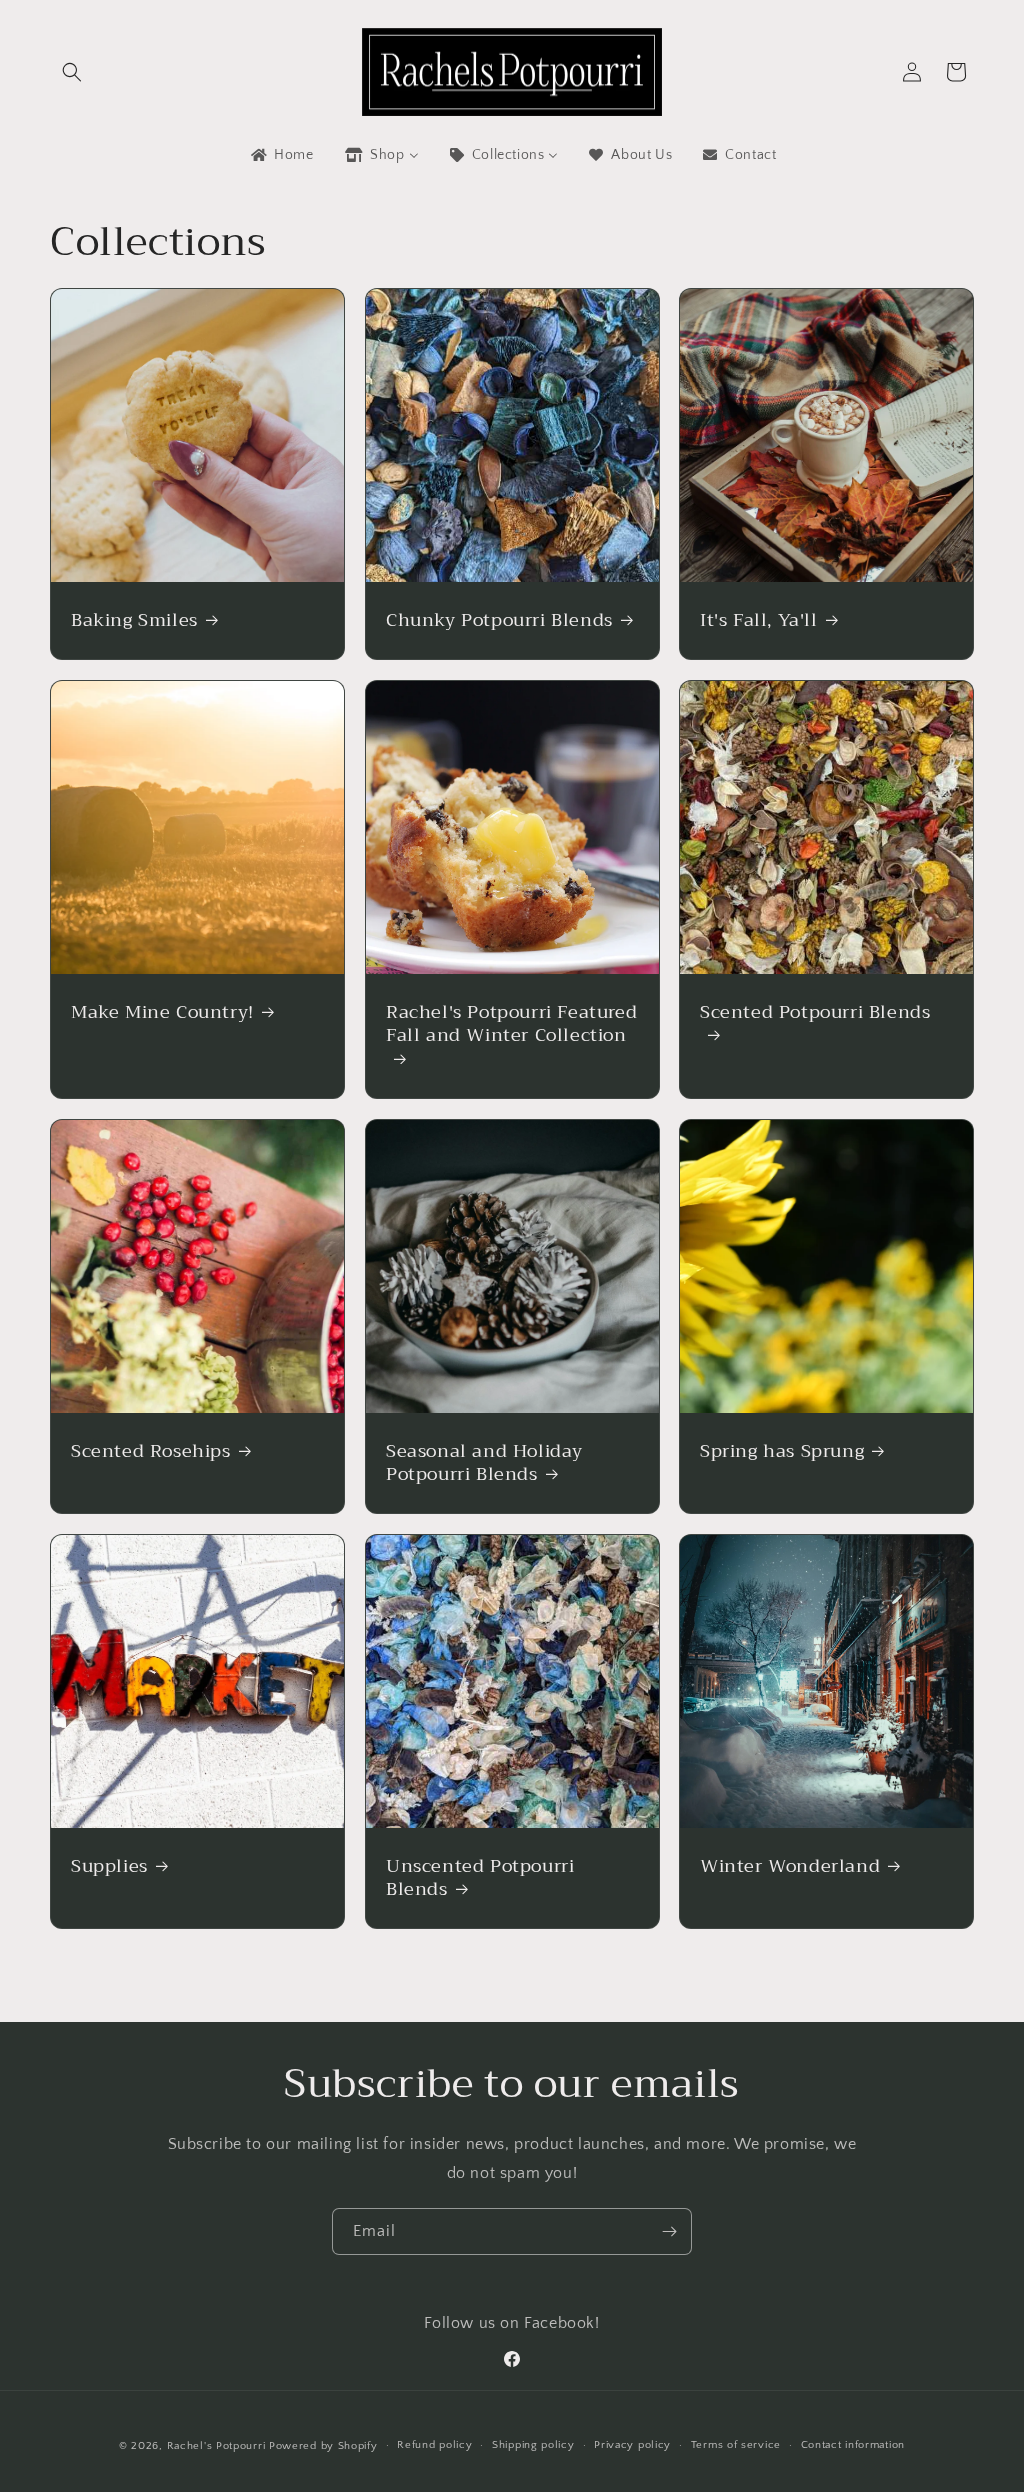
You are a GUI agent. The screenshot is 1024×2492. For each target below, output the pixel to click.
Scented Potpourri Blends (815, 1014)
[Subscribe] (669, 2231)
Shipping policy (533, 2445)
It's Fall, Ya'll (759, 620)
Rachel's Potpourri (216, 2446)
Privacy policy (632, 2445)
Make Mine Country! (162, 1012)
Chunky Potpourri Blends (499, 620)
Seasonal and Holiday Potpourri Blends (484, 1463)
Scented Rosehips (151, 1451)
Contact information (853, 2445)
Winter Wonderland (790, 1866)
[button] (72, 72)
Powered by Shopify (323, 2446)
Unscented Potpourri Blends (480, 1878)
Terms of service (736, 2445)
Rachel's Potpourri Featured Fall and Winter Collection (511, 1026)
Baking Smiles (134, 620)
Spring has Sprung (782, 1451)
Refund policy (434, 2445)
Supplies (109, 1866)
